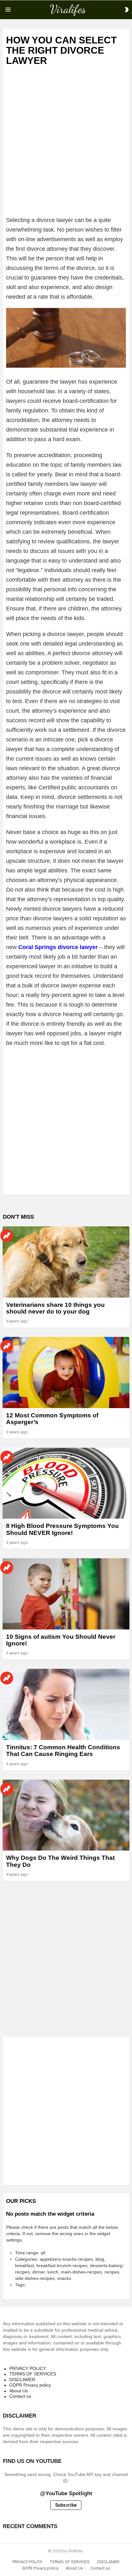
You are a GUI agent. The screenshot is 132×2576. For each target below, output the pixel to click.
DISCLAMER (22, 2380)
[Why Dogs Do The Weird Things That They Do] (66, 1815)
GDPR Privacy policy (30, 2385)
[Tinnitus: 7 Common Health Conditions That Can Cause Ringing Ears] (66, 1704)
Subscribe (66, 2505)
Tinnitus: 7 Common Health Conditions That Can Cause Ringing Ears (63, 1751)
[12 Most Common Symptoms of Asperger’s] (66, 1372)
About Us (19, 2391)
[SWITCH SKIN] (127, 10)
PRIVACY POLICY (28, 2368)
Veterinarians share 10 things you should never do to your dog (55, 1308)
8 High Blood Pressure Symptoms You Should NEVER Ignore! (62, 1529)
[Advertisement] (66, 147)
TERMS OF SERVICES (33, 2374)
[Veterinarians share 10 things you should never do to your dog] (66, 1262)
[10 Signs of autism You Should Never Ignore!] (66, 1594)
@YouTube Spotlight (66, 2493)
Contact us (20, 2396)
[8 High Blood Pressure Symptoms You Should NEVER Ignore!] (66, 1483)
